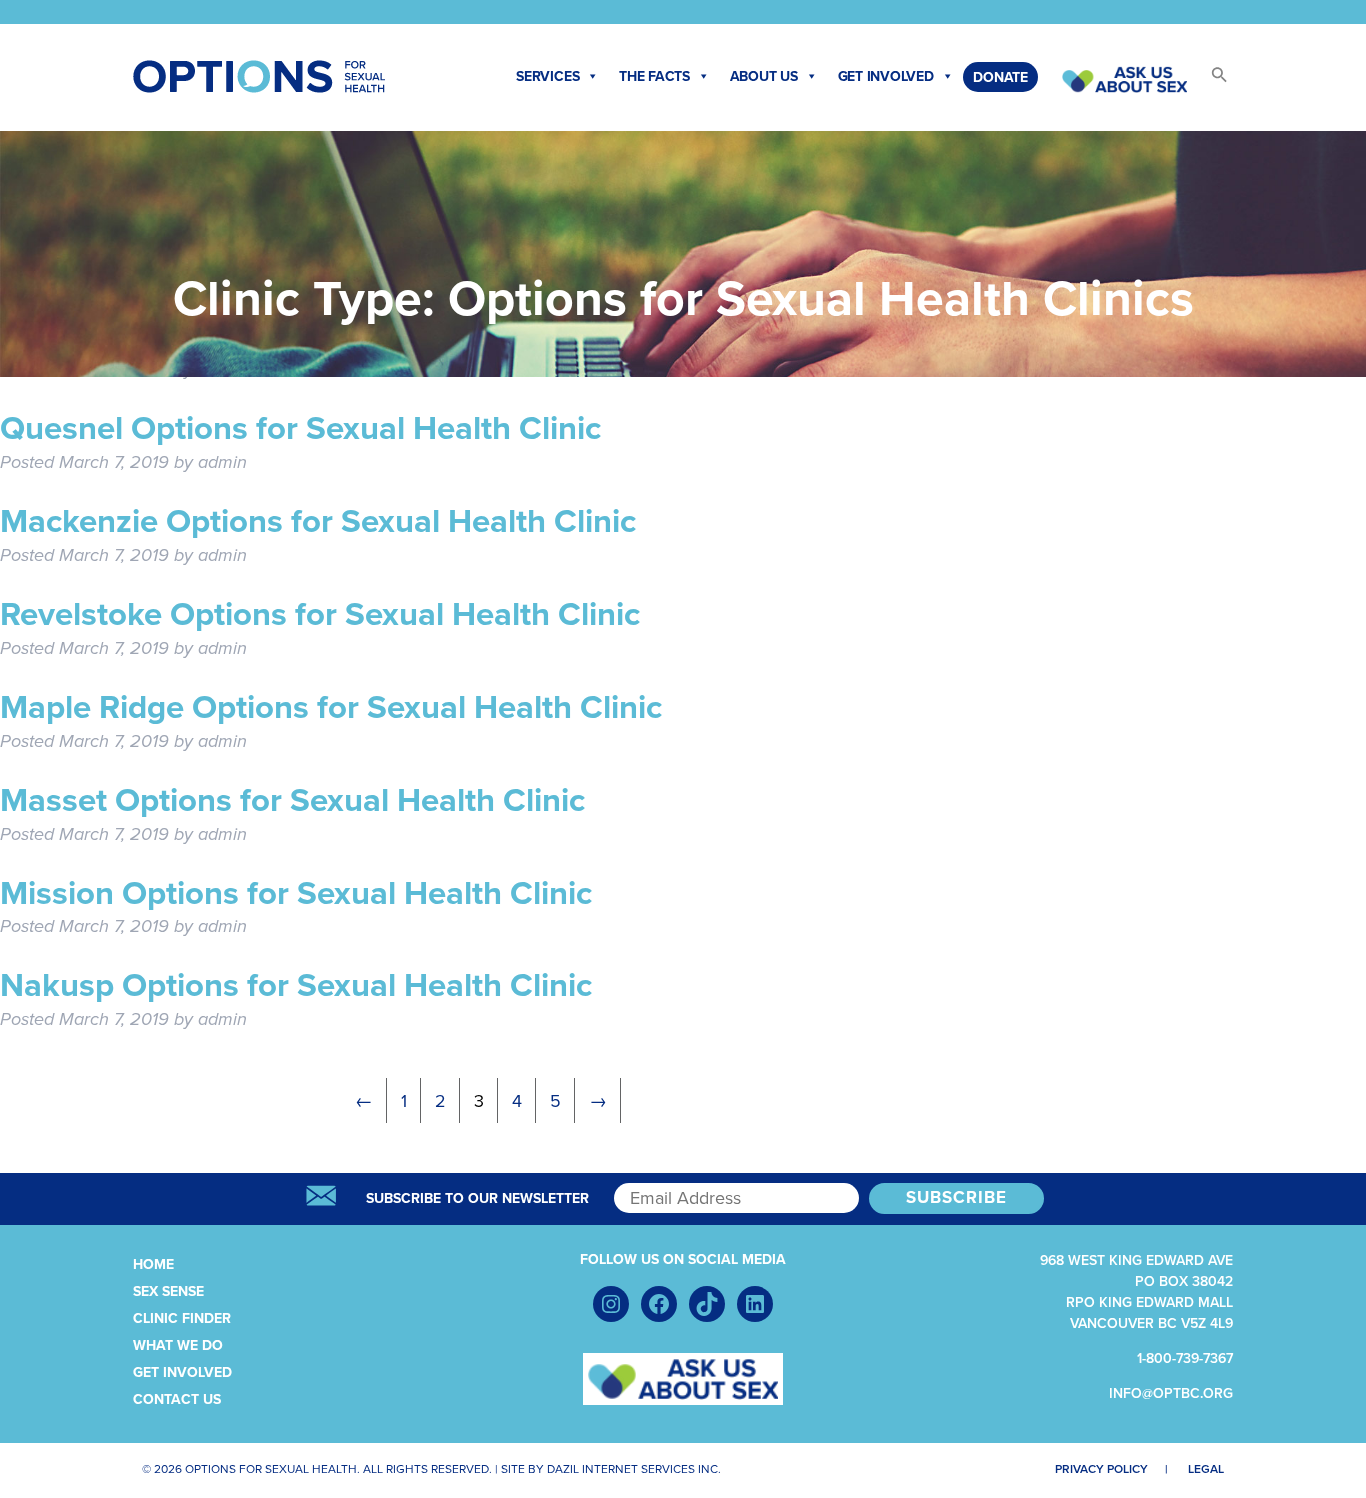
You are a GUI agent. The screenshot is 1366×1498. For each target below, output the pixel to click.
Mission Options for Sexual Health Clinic (296, 893)
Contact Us (177, 1399)
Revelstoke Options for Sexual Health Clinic (320, 614)
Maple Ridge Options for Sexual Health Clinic (331, 707)
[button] (1210, 80)
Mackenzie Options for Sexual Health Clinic (318, 521)
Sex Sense (168, 1291)
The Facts (654, 76)
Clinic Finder (182, 1318)
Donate (1000, 77)
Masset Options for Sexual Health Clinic (292, 800)
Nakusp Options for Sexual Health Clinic (296, 985)
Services (547, 76)
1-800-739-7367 (1185, 1358)
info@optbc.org (1171, 1393)
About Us (764, 76)
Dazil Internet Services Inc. (634, 1469)
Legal (1206, 1469)
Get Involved (886, 76)
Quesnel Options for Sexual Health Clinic (300, 428)
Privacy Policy (1101, 1469)
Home (153, 1264)
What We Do (178, 1345)
